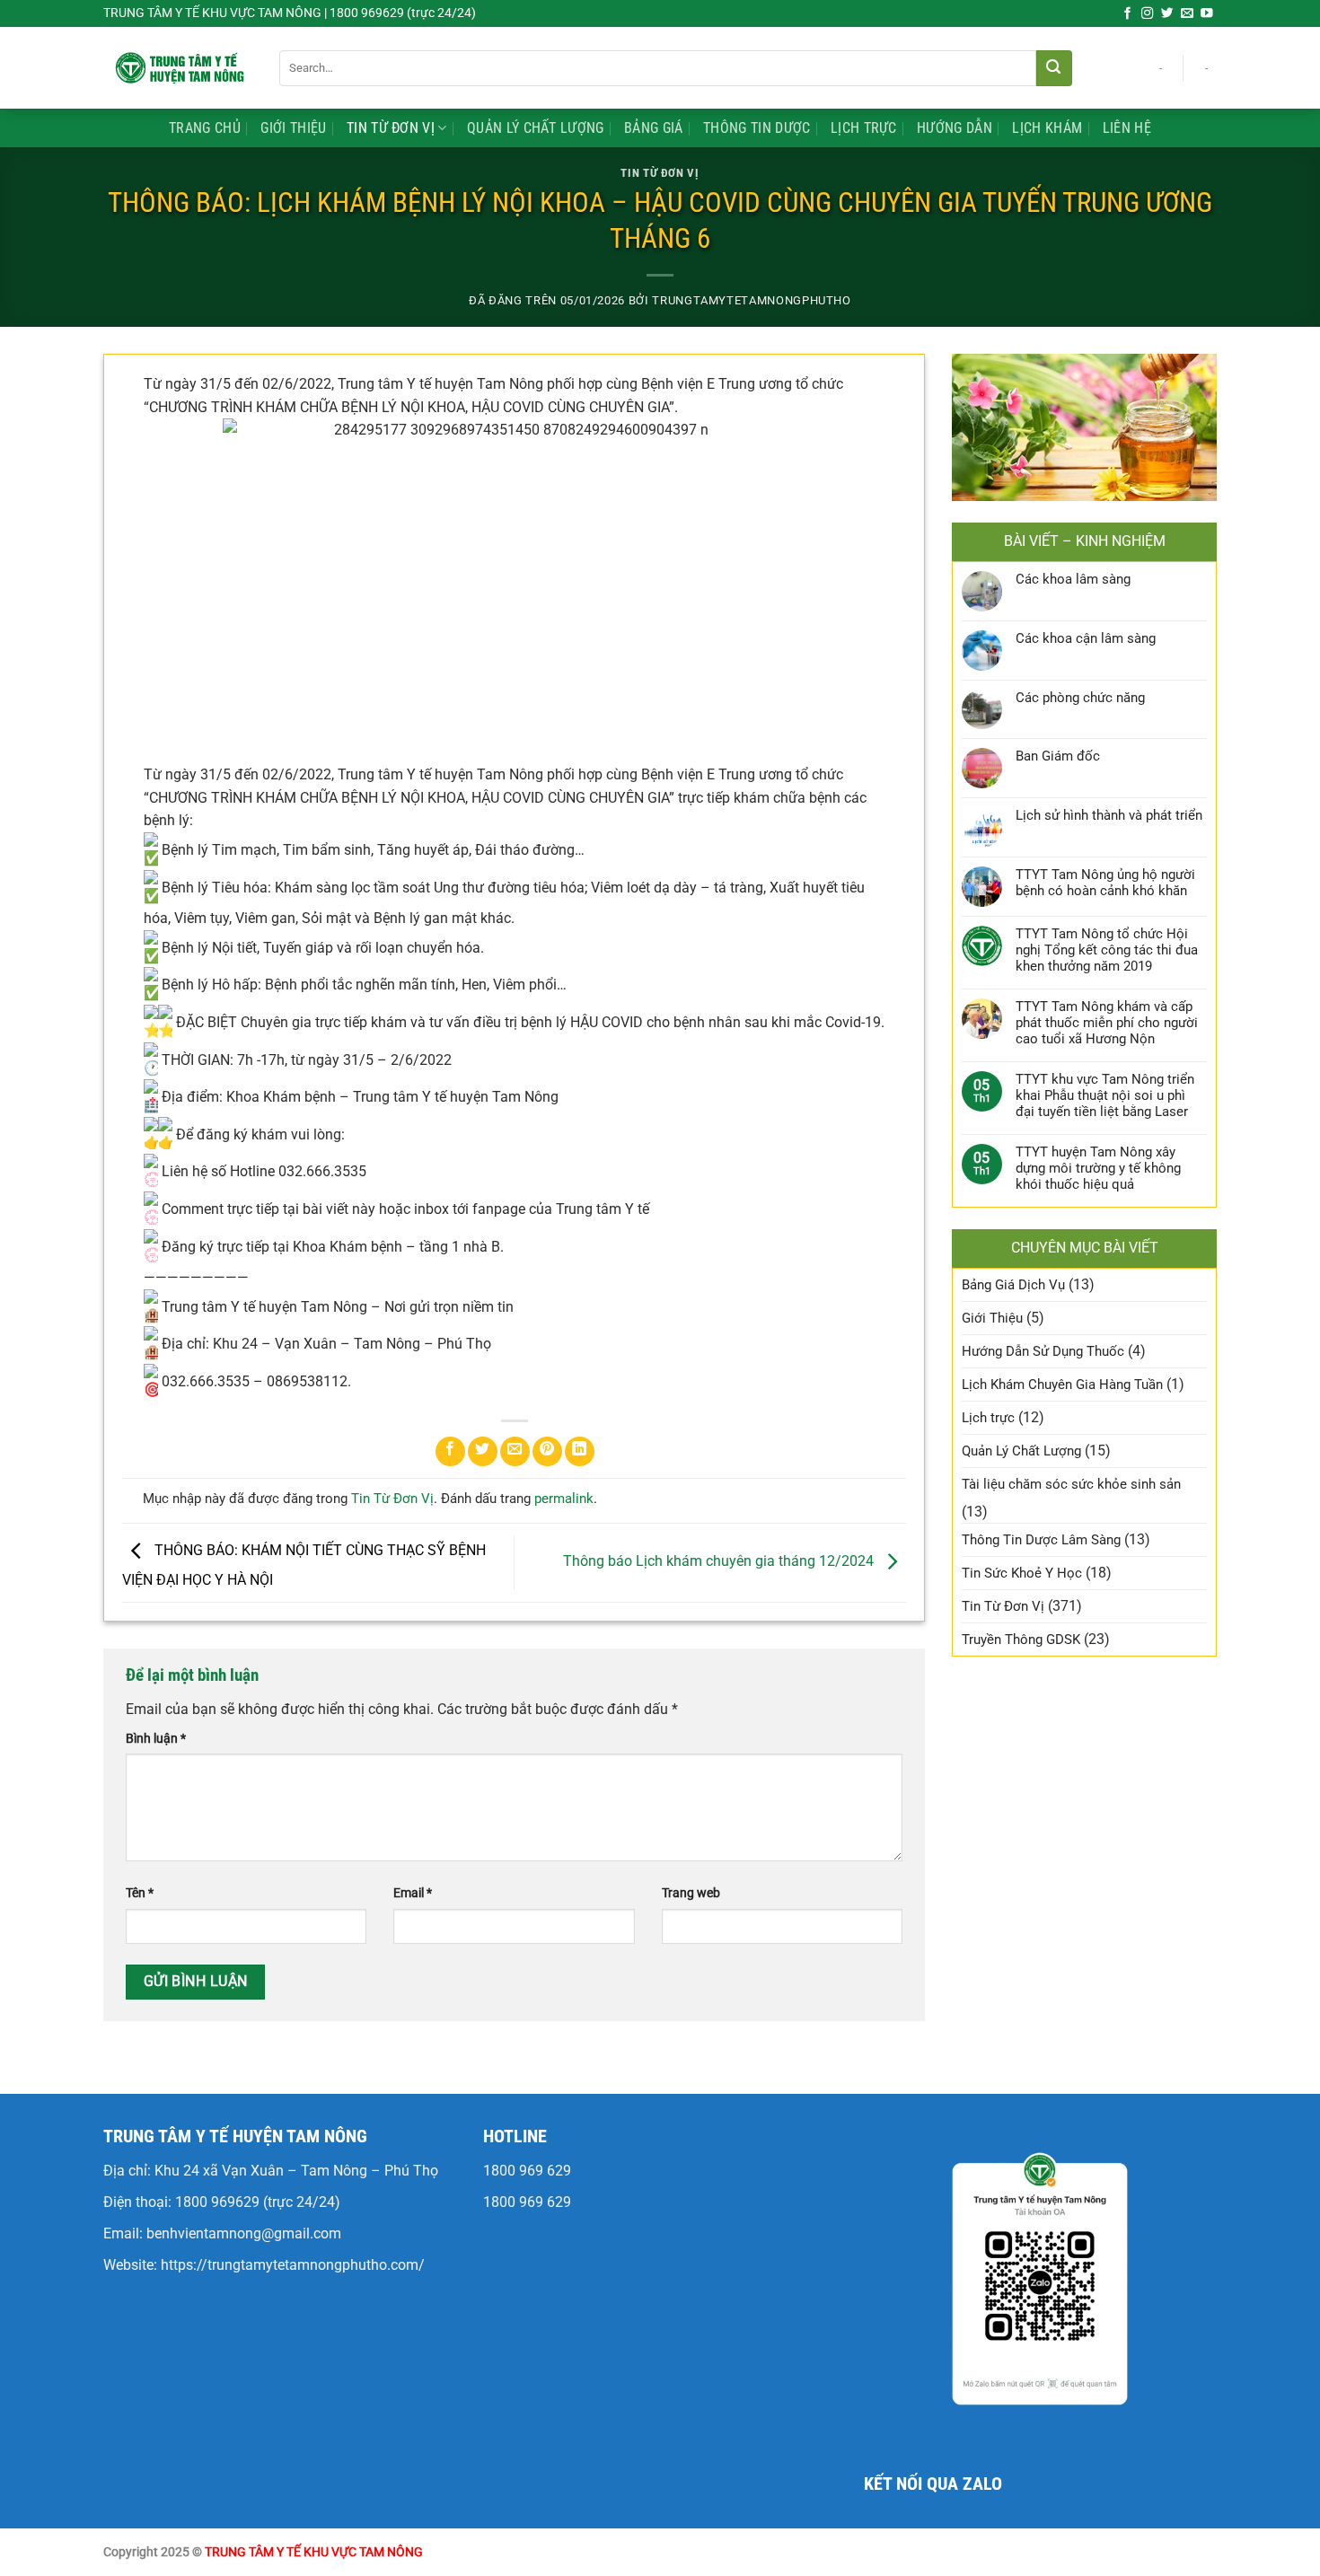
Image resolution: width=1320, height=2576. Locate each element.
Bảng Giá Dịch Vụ (1013, 1285)
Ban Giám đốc (1058, 756)
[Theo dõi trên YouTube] (1207, 14)
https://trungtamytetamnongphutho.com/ (293, 2265)
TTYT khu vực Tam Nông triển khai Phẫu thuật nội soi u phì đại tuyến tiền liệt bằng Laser (1105, 1095)
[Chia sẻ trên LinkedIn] (580, 1451)
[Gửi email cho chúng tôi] (1187, 14)
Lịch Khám (1047, 128)
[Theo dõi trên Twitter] (1167, 14)
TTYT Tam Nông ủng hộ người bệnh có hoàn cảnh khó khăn (1105, 883)
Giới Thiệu (293, 128)
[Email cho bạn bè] (515, 1451)
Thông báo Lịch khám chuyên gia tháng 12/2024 (720, 1562)
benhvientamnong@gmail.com (244, 2233)
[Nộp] (1054, 68)
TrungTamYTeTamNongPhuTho (751, 300)
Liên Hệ (1127, 128)
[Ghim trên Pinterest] (547, 1451)
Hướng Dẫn (955, 128)
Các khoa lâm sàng (1073, 579)
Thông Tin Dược (757, 128)
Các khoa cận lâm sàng (1086, 638)
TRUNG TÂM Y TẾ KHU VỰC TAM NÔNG (314, 2552)
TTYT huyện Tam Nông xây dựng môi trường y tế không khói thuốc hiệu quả (1098, 1168)
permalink (564, 1499)
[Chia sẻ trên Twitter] (483, 1451)
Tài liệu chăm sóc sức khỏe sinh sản (1071, 1484)
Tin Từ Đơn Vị (391, 128)
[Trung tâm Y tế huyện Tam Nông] (178, 67)
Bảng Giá (654, 128)
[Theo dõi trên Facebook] (1128, 14)
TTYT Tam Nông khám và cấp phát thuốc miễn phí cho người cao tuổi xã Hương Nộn (1107, 1023)
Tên (140, 1893)
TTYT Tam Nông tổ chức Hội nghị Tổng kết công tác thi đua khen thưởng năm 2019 (1107, 950)
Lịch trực (864, 128)
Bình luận (156, 1739)
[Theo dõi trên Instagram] (1148, 14)
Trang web (691, 1893)
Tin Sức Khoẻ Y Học (1022, 1573)
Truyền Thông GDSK (1021, 1640)
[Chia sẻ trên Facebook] (450, 1451)
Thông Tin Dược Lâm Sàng (1041, 1540)
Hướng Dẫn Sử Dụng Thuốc (1043, 1351)
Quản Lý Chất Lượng (536, 128)
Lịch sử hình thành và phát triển (1109, 815)
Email (413, 1893)
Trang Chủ (205, 128)
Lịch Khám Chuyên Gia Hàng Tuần (1062, 1385)
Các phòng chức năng (1080, 698)
